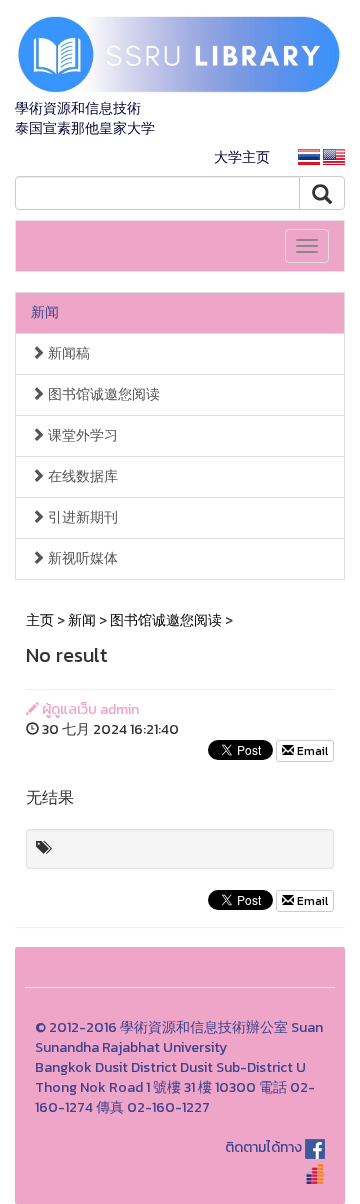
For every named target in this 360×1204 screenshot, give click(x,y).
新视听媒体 (81, 558)
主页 (40, 620)
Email (311, 751)
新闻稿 (67, 353)
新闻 (45, 312)
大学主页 (242, 157)
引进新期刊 (81, 517)
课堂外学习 (81, 435)
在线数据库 (81, 476)
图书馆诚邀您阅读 (102, 394)
